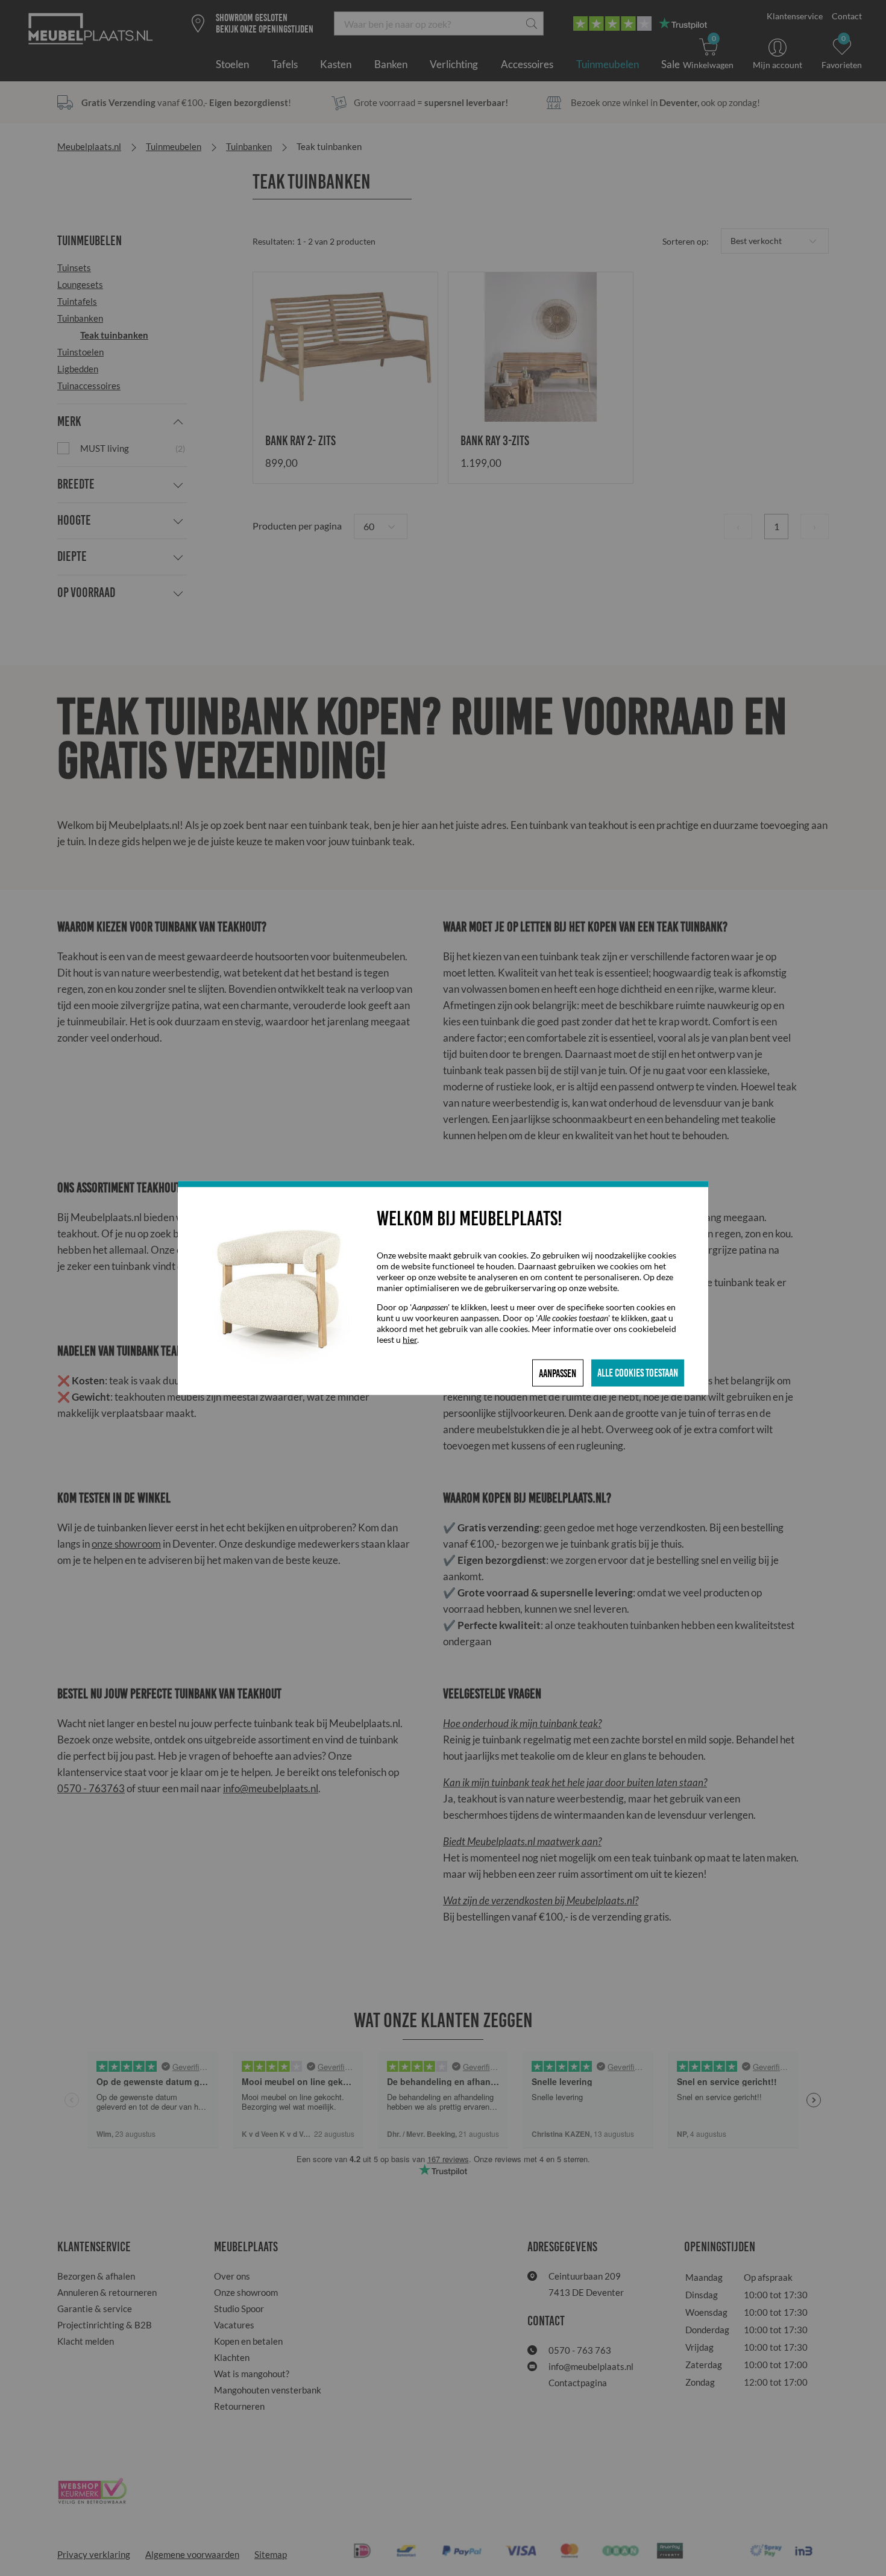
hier (410, 1340)
